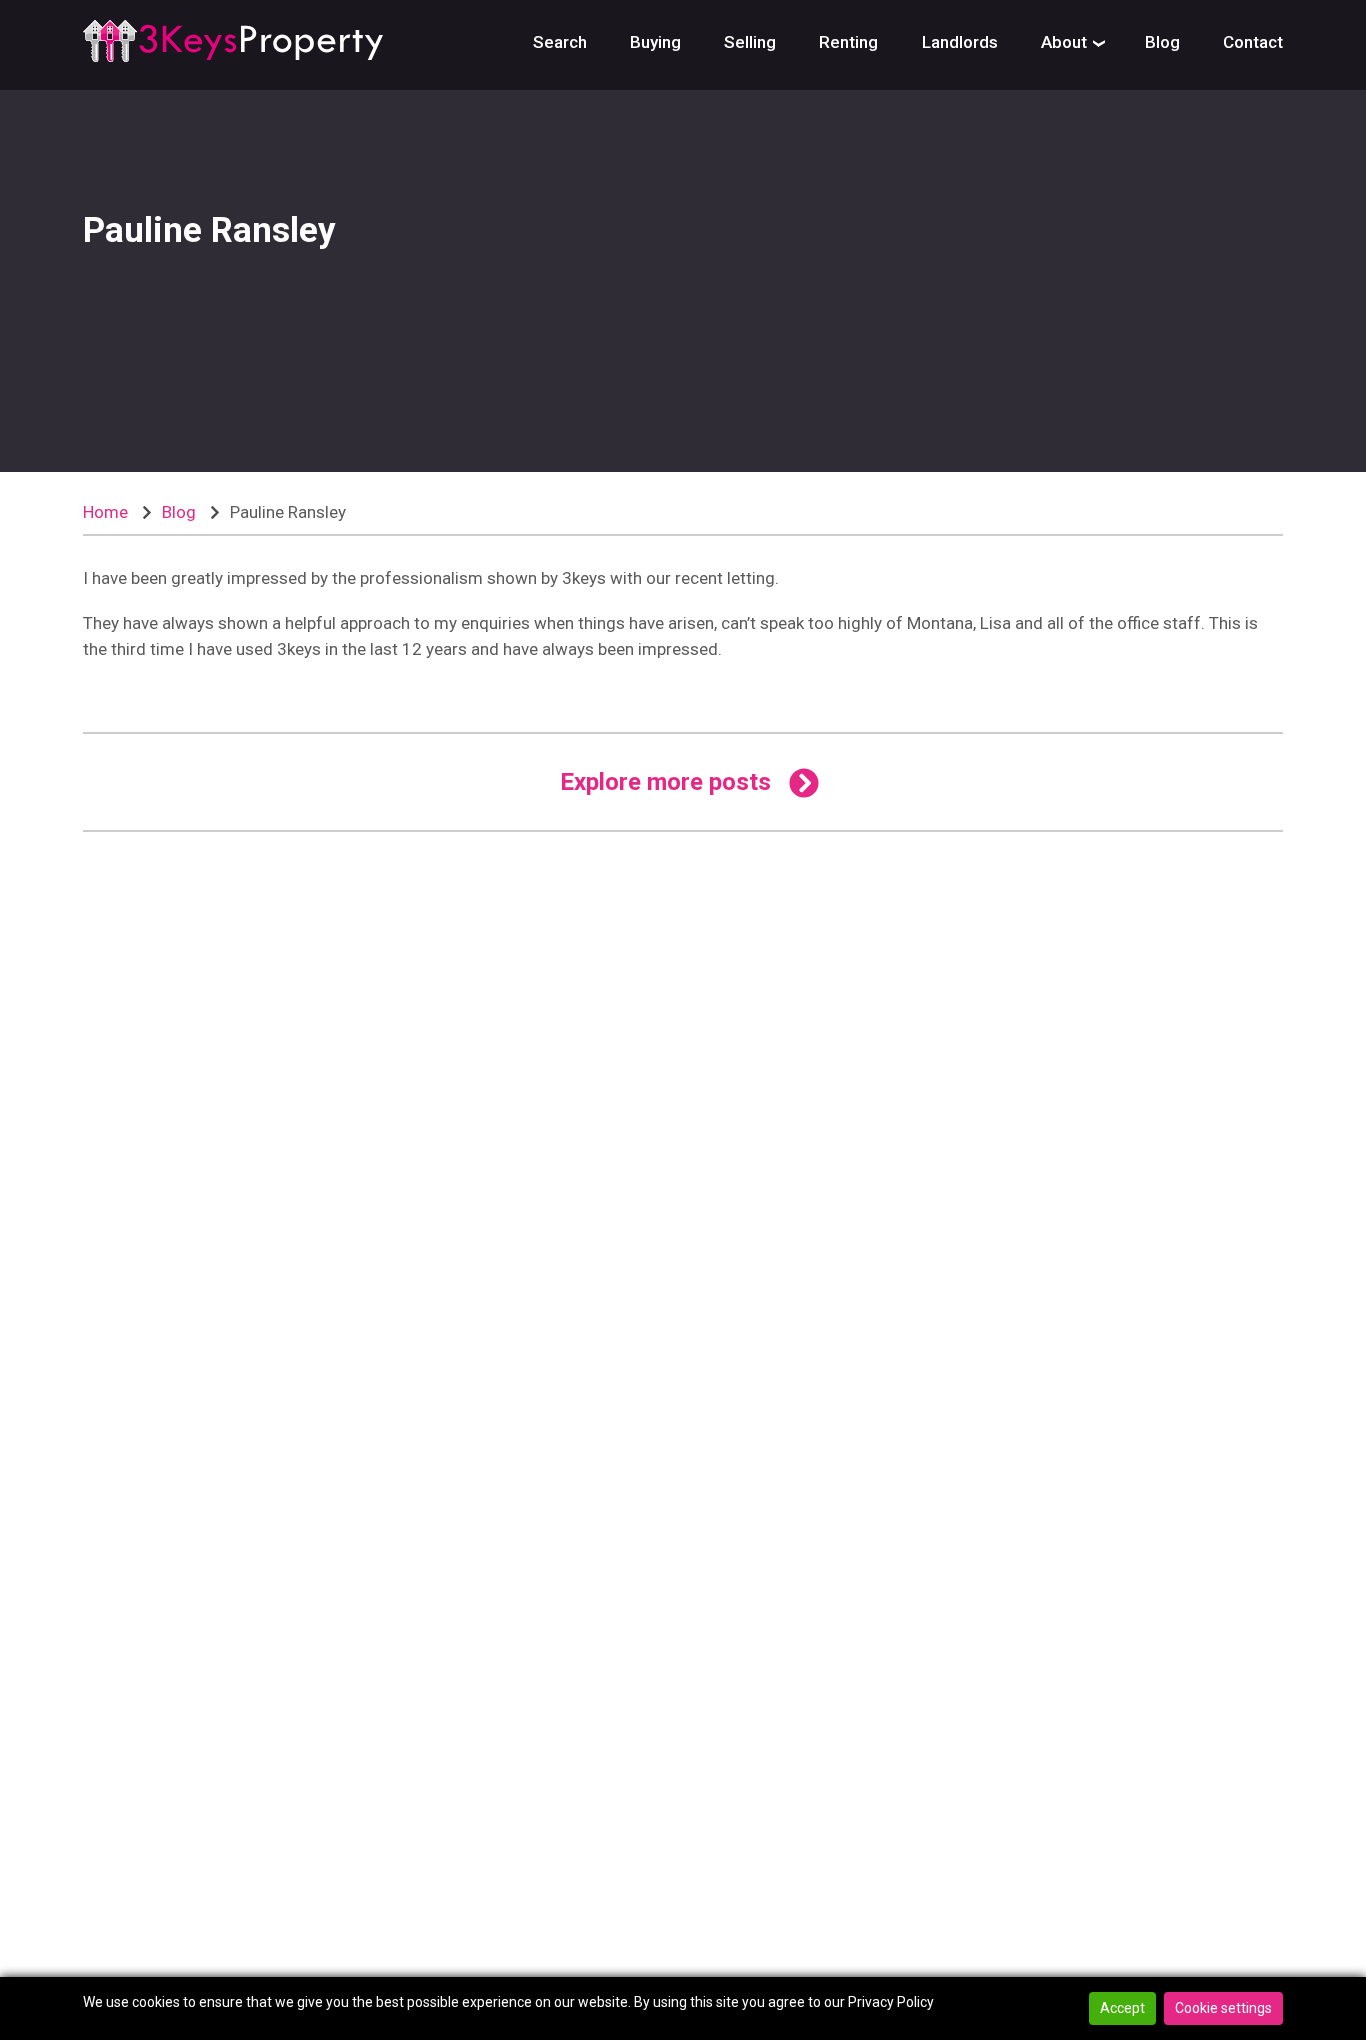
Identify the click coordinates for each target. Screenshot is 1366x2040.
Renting (848, 42)
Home (105, 512)
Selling (750, 42)
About (1064, 42)
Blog (1162, 42)
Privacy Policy (891, 2002)
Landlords (960, 42)
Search (560, 42)
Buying (655, 42)
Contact (1253, 42)
